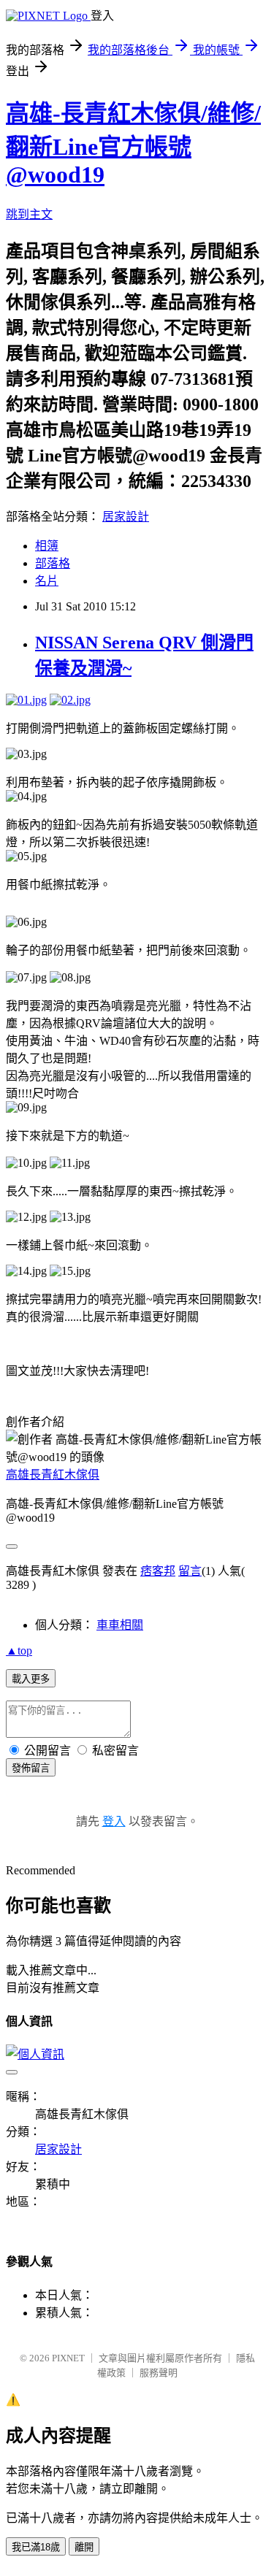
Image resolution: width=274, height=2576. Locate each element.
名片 (47, 581)
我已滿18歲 (36, 2547)
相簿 (47, 546)
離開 (84, 2547)
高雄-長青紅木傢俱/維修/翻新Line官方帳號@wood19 (133, 144)
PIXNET (68, 2358)
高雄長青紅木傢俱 (53, 1475)
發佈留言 (31, 1768)
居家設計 (126, 517)
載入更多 (31, 1679)
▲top (19, 1651)
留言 (190, 1571)
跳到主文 (29, 214)
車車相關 (120, 1625)
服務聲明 (159, 2373)
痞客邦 (158, 1571)
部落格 (53, 563)
